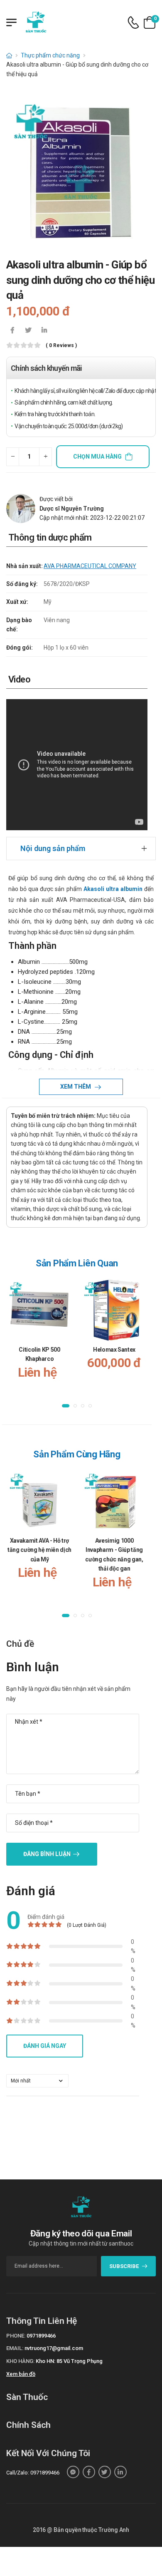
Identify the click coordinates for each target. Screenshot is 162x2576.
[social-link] (73, 2472)
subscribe (124, 2266)
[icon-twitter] (28, 331)
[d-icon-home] (9, 55)
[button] (66, 1405)
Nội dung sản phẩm (53, 848)
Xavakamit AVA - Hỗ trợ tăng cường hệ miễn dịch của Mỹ (39, 1550)
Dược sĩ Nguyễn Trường (72, 509)
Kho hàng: (20, 2361)
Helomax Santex (114, 1350)
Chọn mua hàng (97, 457)
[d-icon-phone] (133, 23)
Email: (15, 2348)
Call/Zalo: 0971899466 (33, 2473)
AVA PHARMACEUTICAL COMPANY (90, 566)
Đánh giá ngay (45, 2046)
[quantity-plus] (45, 457)
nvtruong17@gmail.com (54, 2348)
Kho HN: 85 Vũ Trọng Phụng (69, 2361)
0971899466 (41, 2336)
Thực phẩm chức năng (50, 55)
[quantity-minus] (13, 457)
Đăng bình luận (47, 1854)
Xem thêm (76, 1087)
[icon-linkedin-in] (44, 331)
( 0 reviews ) (61, 346)
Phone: (16, 2336)
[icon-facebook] (12, 331)
